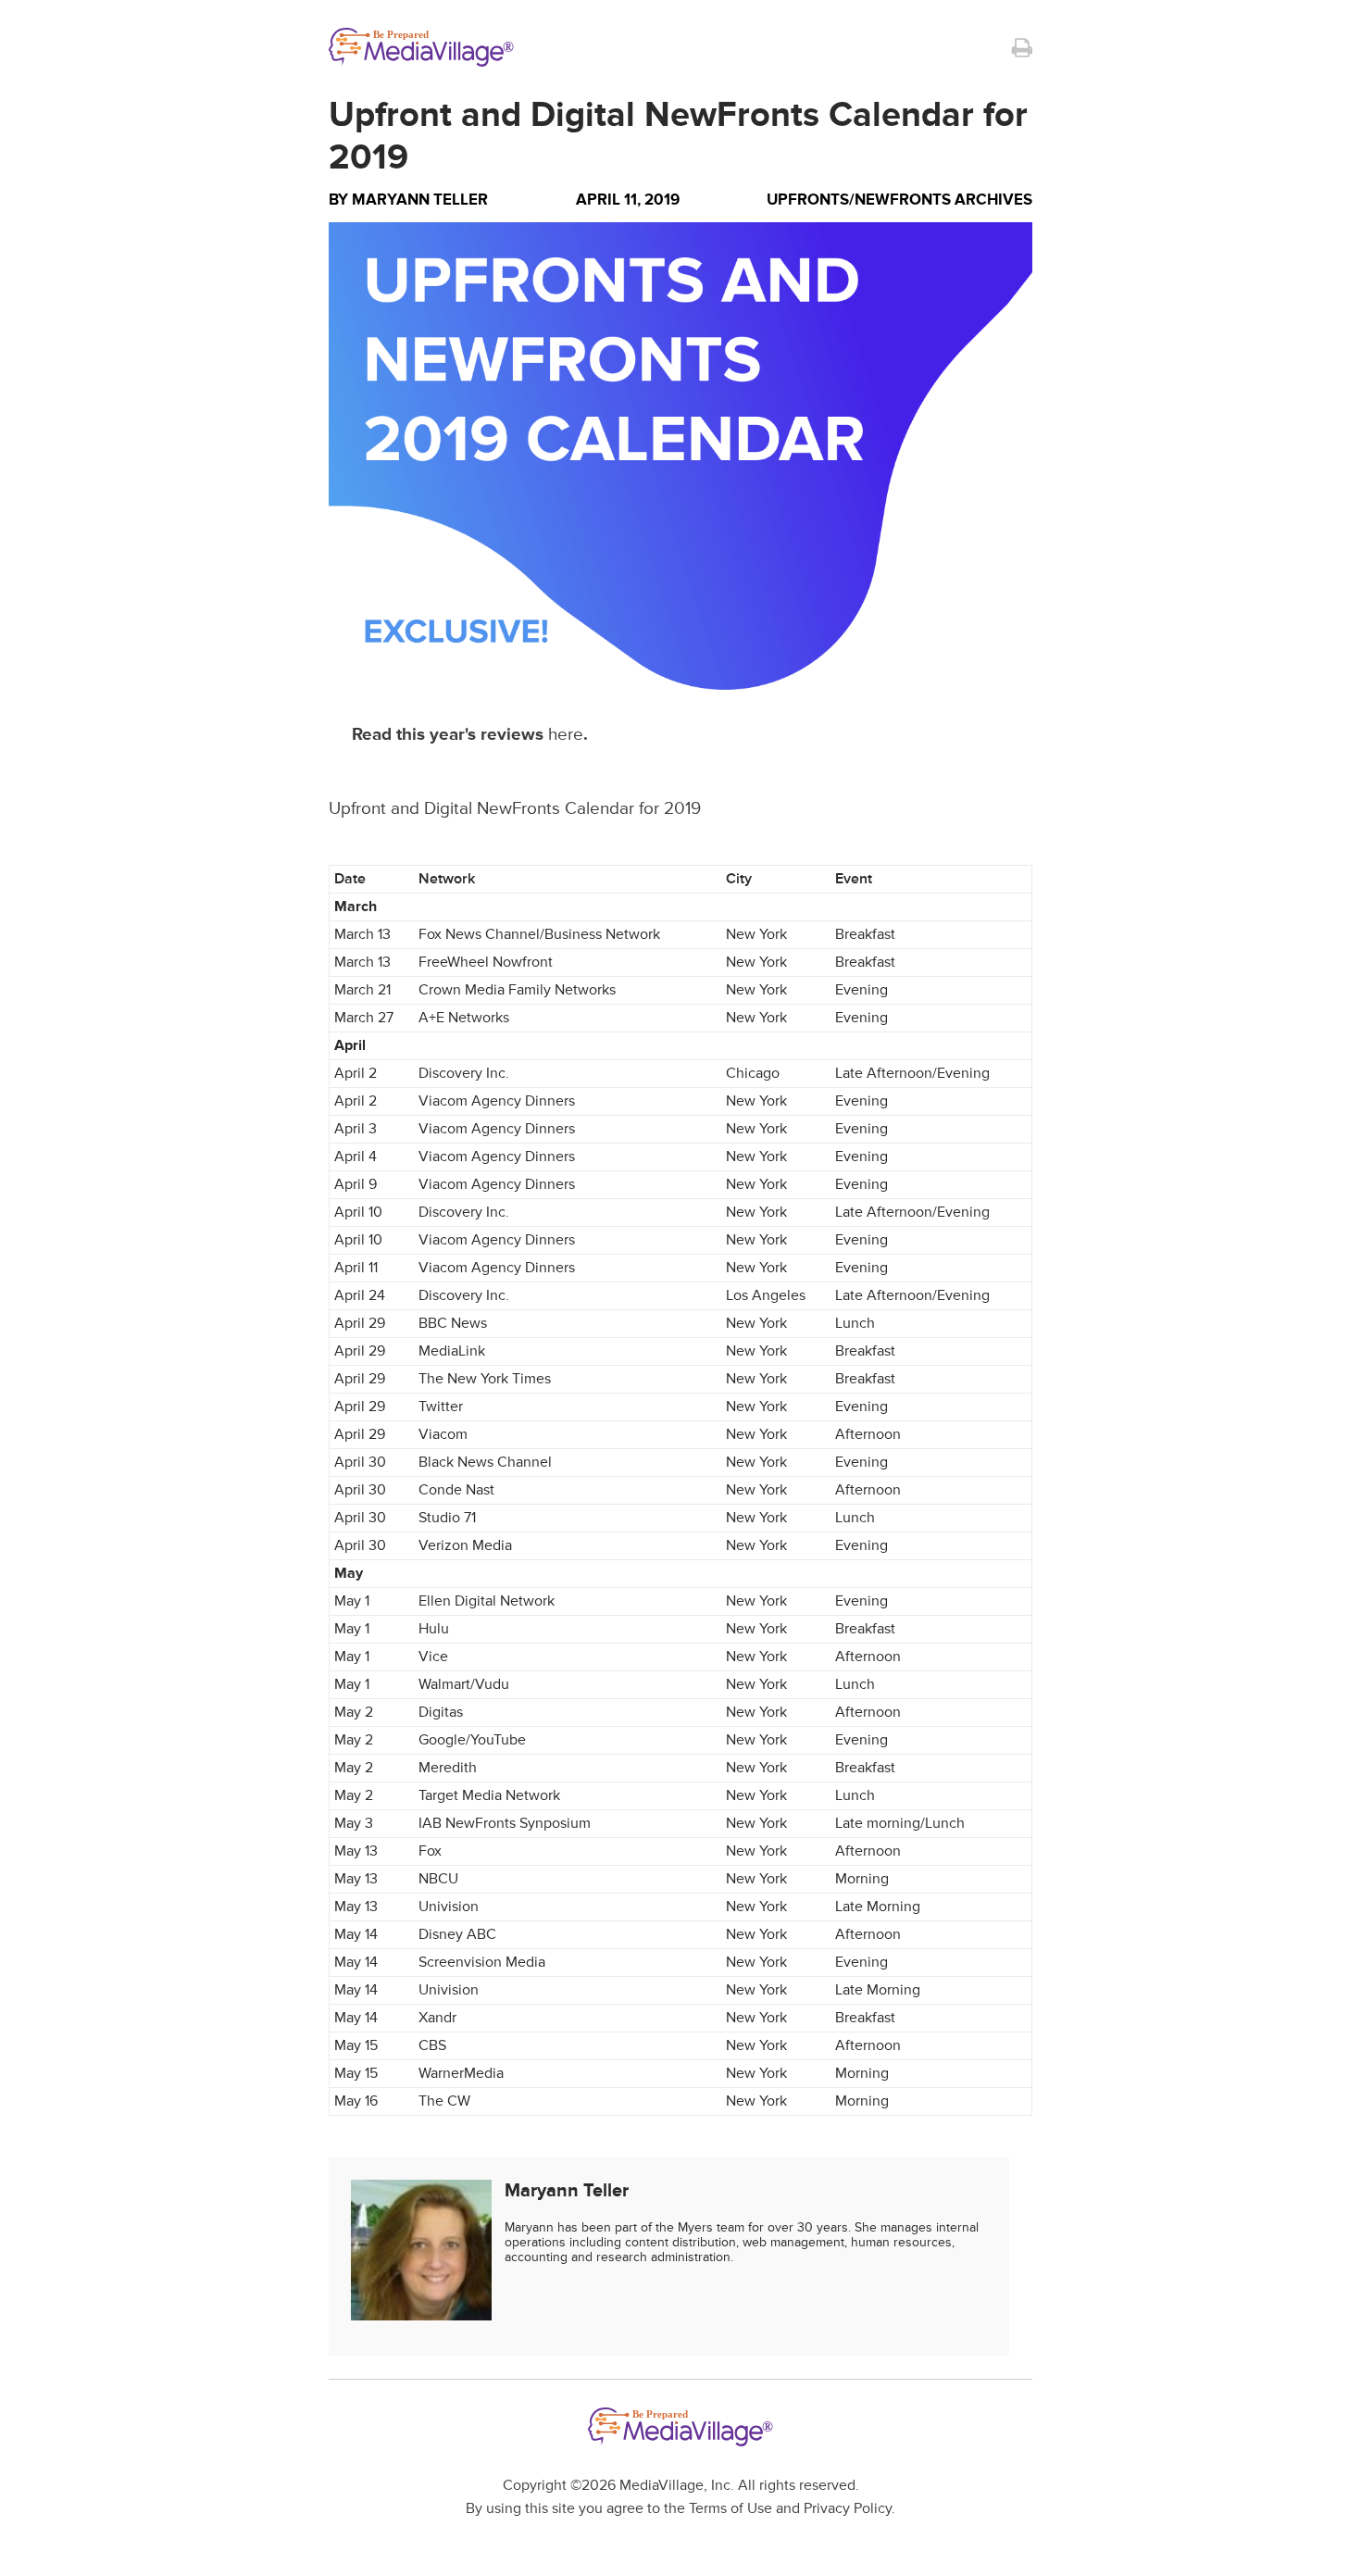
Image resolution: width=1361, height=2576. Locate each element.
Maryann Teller (420, 200)
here (566, 735)
